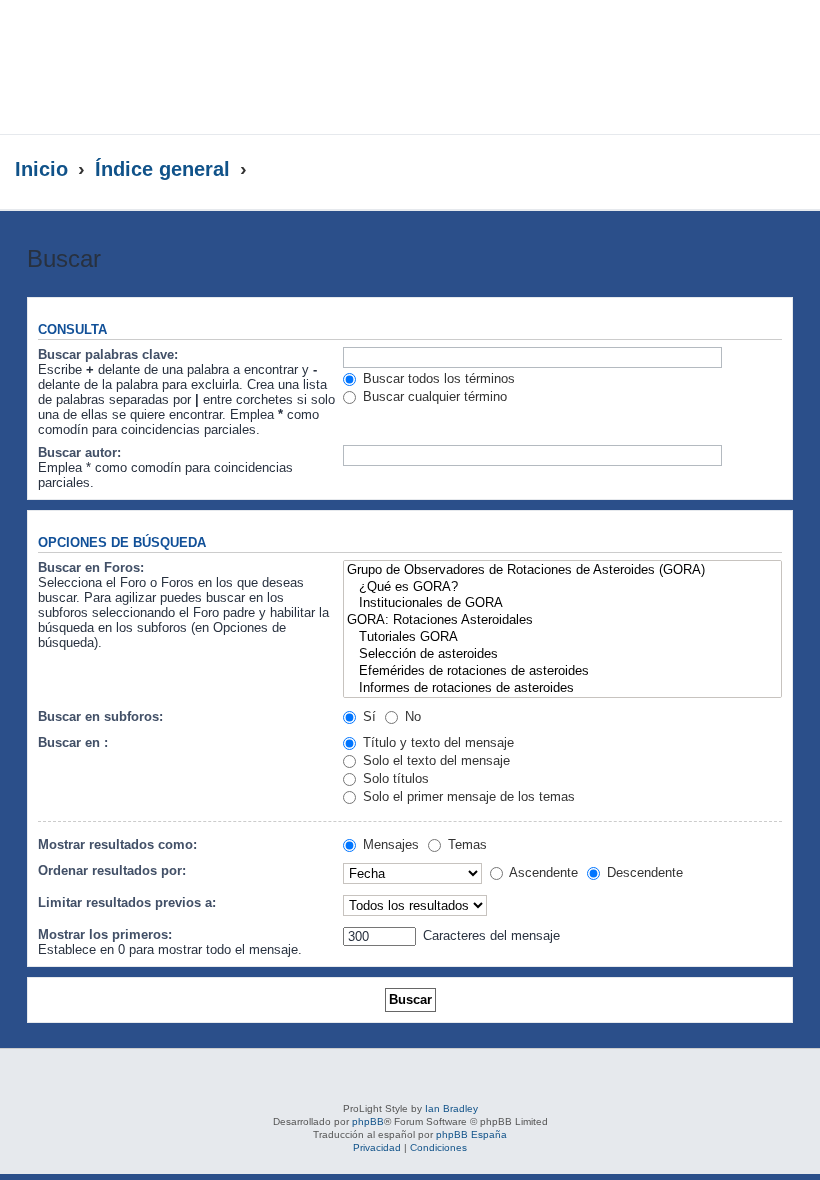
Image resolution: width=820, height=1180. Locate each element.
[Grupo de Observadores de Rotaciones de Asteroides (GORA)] (562, 570)
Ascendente (542, 872)
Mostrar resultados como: (117, 844)
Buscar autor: (79, 452)
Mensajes (389, 844)
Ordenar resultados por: (112, 870)
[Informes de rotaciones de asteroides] (562, 688)
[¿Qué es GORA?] (562, 587)
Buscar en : (73, 742)
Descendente (643, 872)
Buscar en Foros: (91, 567)
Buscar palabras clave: (108, 354)
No (411, 716)
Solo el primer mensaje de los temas (467, 796)
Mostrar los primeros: (105, 934)
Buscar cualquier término (433, 396)
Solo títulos (394, 778)
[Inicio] (194, 67)
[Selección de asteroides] (562, 654)
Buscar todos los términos (437, 378)
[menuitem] (777, 46)
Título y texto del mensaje (436, 742)
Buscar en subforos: (100, 716)
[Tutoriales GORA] (562, 637)
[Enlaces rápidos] (764, 170)
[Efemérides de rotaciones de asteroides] (562, 671)
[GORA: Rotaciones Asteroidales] (562, 620)
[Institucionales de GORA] (562, 603)
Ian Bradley (451, 1108)
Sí (367, 716)
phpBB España (471, 1134)
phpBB (368, 1121)
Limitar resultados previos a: (127, 902)
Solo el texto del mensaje (434, 760)
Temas (465, 844)
